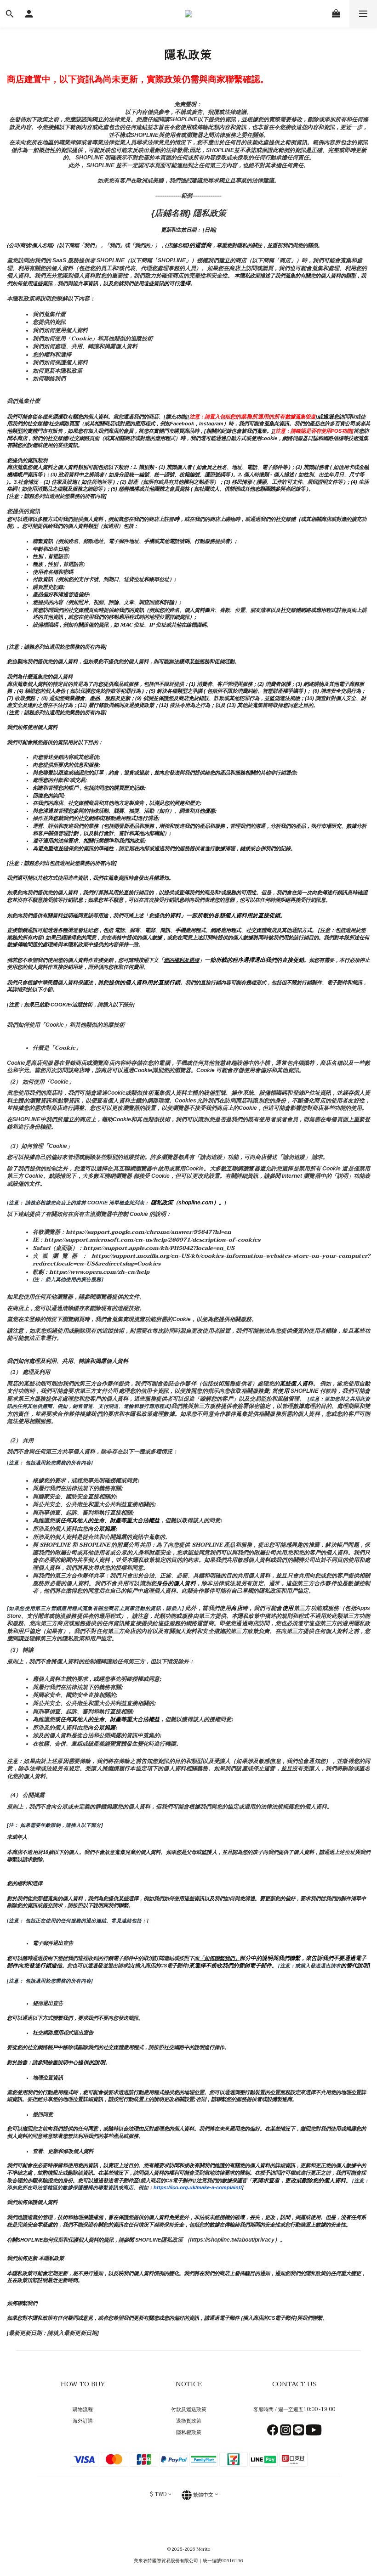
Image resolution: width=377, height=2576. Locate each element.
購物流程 (83, 2409)
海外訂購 (83, 2421)
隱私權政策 (189, 2432)
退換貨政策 (189, 2421)
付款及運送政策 (189, 2409)
